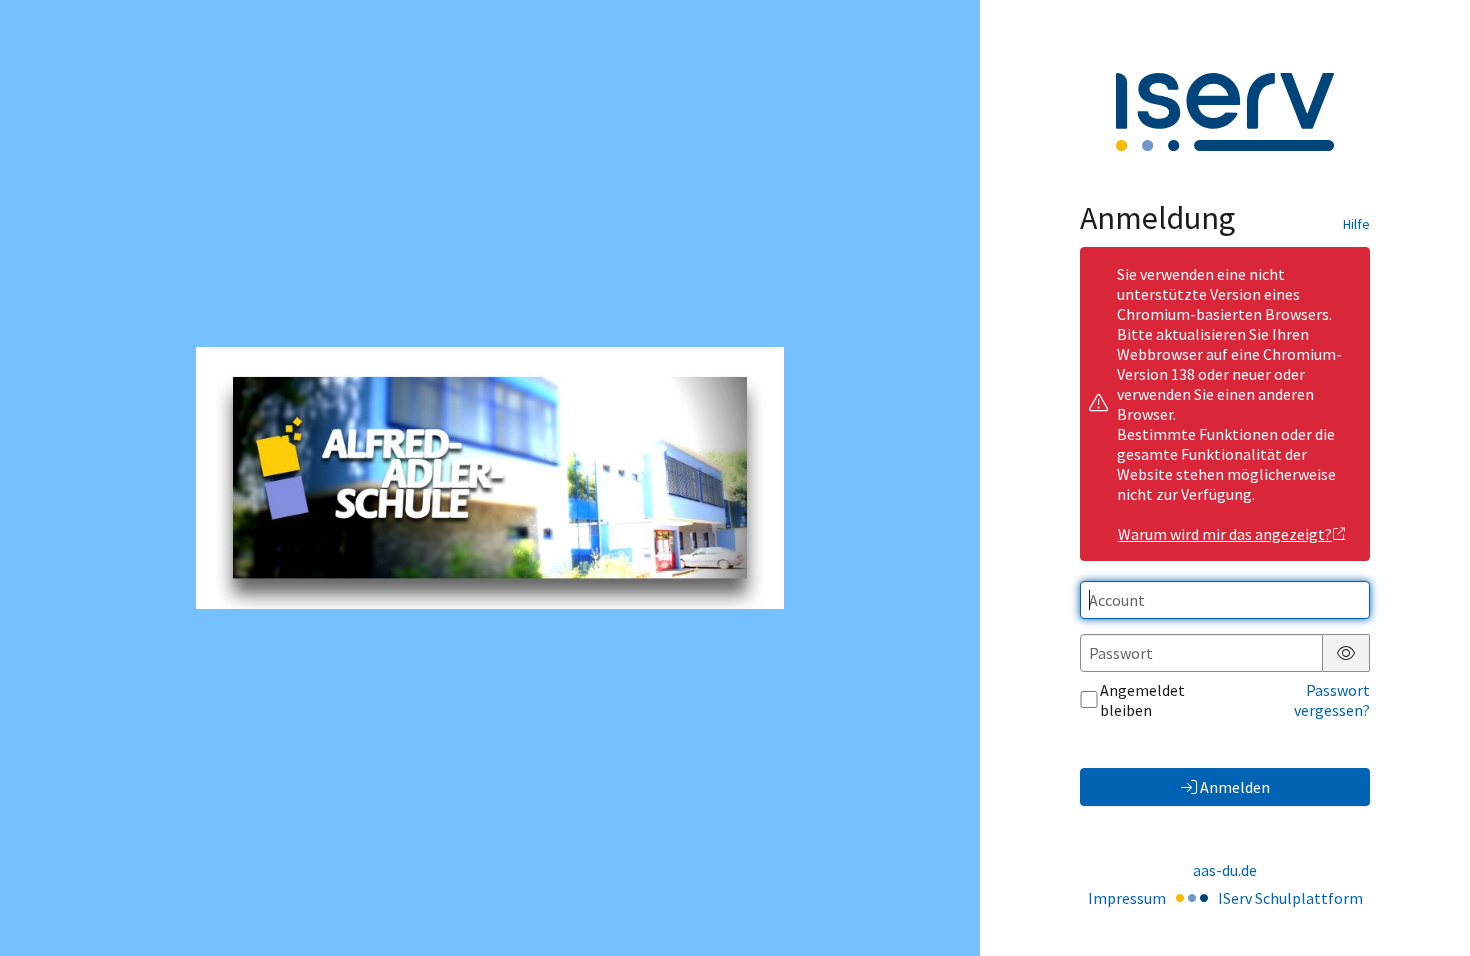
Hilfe (1356, 224)
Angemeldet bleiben (1142, 700)
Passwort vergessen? (1332, 700)
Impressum (1127, 898)
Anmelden (1235, 787)
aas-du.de (1225, 870)
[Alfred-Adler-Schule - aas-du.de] (490, 477)
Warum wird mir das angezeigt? (1225, 534)
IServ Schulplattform (1290, 898)
